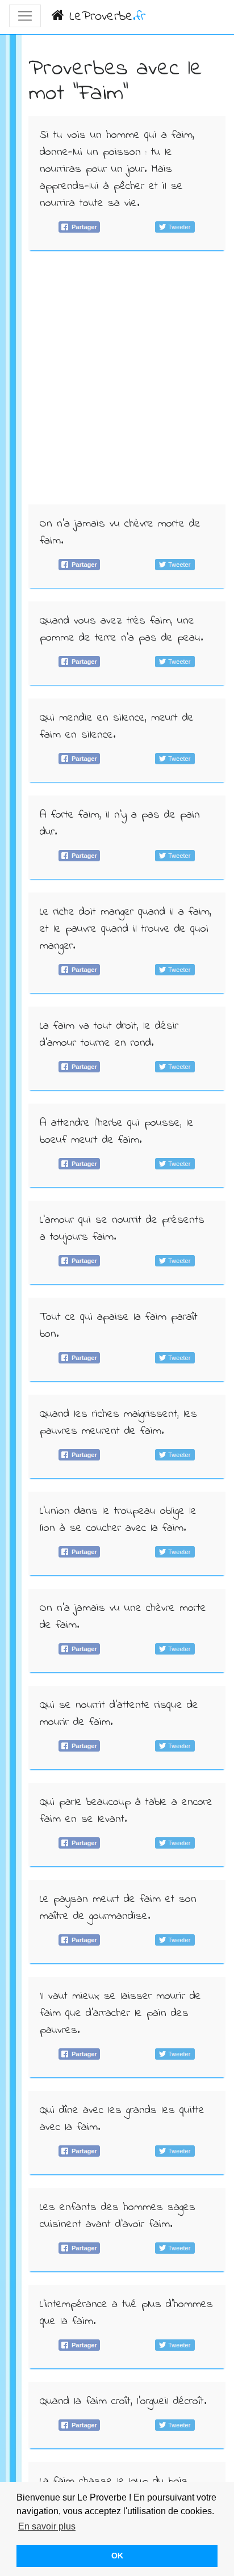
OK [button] (117, 2556)
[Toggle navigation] (25, 16)
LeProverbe (105, 17)
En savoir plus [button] (47, 2526)
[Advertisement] (117, 381)
